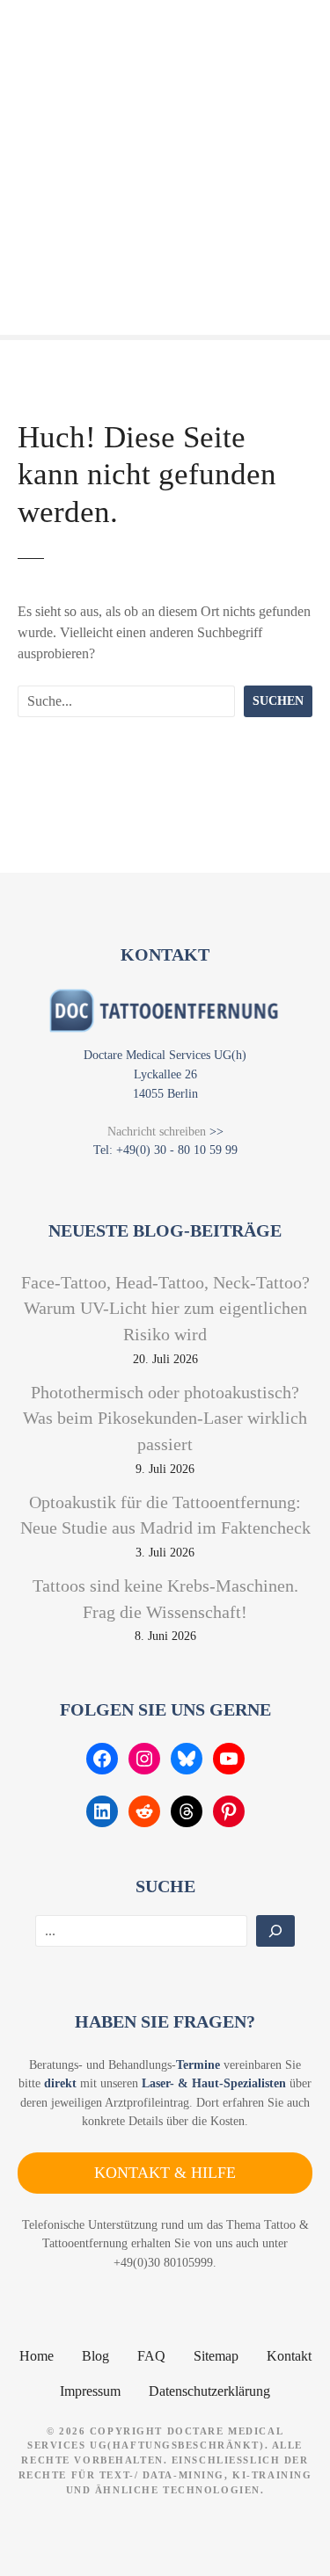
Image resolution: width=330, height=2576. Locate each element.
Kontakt (289, 2356)
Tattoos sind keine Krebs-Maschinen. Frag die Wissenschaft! (165, 1599)
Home (37, 2356)
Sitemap (216, 2356)
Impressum (90, 2391)
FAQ (151, 2356)
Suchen (278, 700)
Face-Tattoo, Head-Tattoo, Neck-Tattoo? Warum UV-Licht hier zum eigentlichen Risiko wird (165, 1308)
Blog (95, 2356)
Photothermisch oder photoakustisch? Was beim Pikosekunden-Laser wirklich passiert (165, 1418)
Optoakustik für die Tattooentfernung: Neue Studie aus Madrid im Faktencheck (165, 1515)
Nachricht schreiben (157, 1131)
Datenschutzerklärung (209, 2391)
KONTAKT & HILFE (165, 2173)
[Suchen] (275, 1931)
